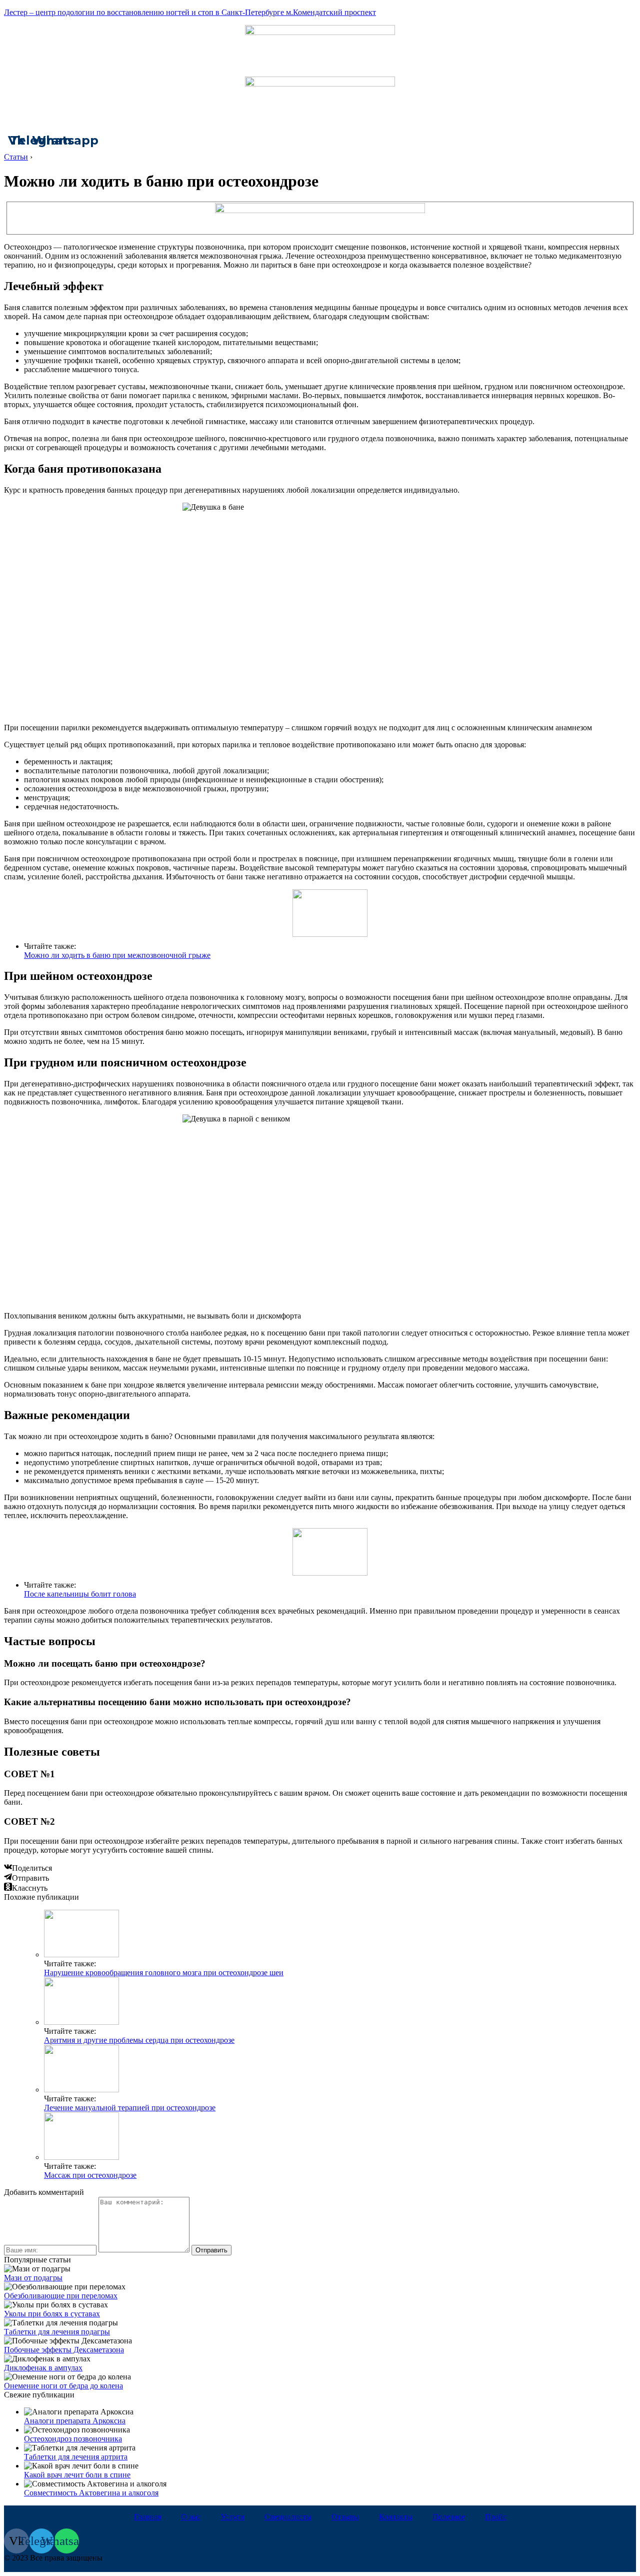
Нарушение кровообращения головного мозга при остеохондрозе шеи (164, 1973)
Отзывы (345, 2517)
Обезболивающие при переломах (61, 2296)
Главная (147, 2517)
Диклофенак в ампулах (43, 2368)
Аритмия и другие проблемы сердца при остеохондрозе (139, 2040)
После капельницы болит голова (80, 1594)
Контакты (396, 2517)
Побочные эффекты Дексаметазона (64, 2350)
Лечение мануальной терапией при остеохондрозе (130, 2108)
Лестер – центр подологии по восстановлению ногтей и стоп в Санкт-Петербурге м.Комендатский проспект (190, 12)
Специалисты (288, 2517)
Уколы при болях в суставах (52, 2314)
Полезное (449, 2517)
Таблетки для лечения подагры (57, 2332)
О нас (191, 2517)
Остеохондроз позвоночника (73, 2439)
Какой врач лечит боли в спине (77, 2475)
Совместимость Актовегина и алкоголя (91, 2493)
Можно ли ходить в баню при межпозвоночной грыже (117, 955)
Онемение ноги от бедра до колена (63, 2386)
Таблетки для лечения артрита (76, 2457)
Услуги (232, 2517)
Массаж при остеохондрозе (90, 2175)
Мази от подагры (33, 2278)
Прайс (496, 2517)
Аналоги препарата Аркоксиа (75, 2421)
